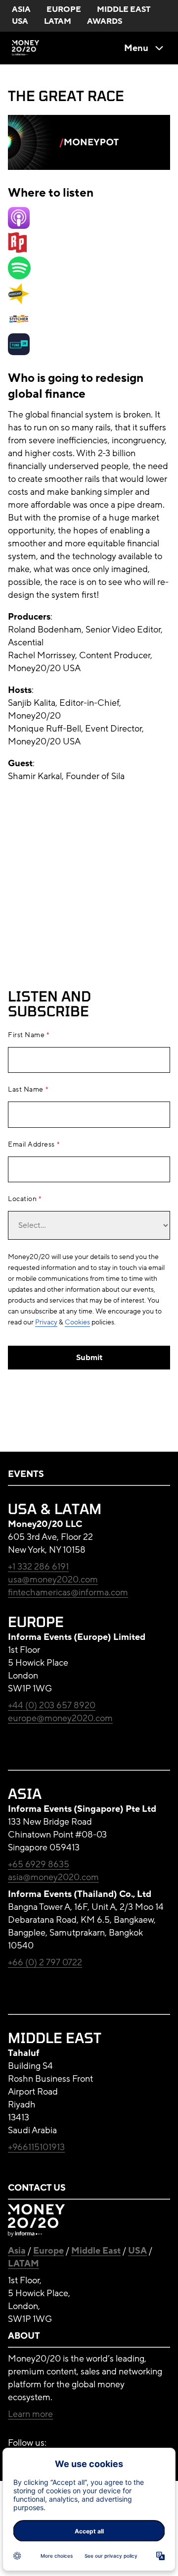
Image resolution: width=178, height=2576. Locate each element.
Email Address (31, 1145)
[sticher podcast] (19, 327)
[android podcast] (19, 302)
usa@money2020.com (53, 1579)
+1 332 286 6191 (38, 1567)
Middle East (96, 2251)
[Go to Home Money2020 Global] (26, 48)
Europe (48, 2251)
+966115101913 (36, 2147)
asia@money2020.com (53, 1877)
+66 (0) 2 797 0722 (45, 1962)
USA (137, 2251)
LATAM (23, 2263)
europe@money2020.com (60, 1718)
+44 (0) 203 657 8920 (52, 1705)
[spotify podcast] (19, 276)
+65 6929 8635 (39, 1864)
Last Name (26, 1090)
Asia (17, 2251)
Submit (89, 1358)
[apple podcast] (19, 226)
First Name (26, 1035)
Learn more (30, 2414)
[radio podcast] (17, 250)
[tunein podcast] (19, 352)
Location (22, 1199)
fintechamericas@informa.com (68, 1592)
